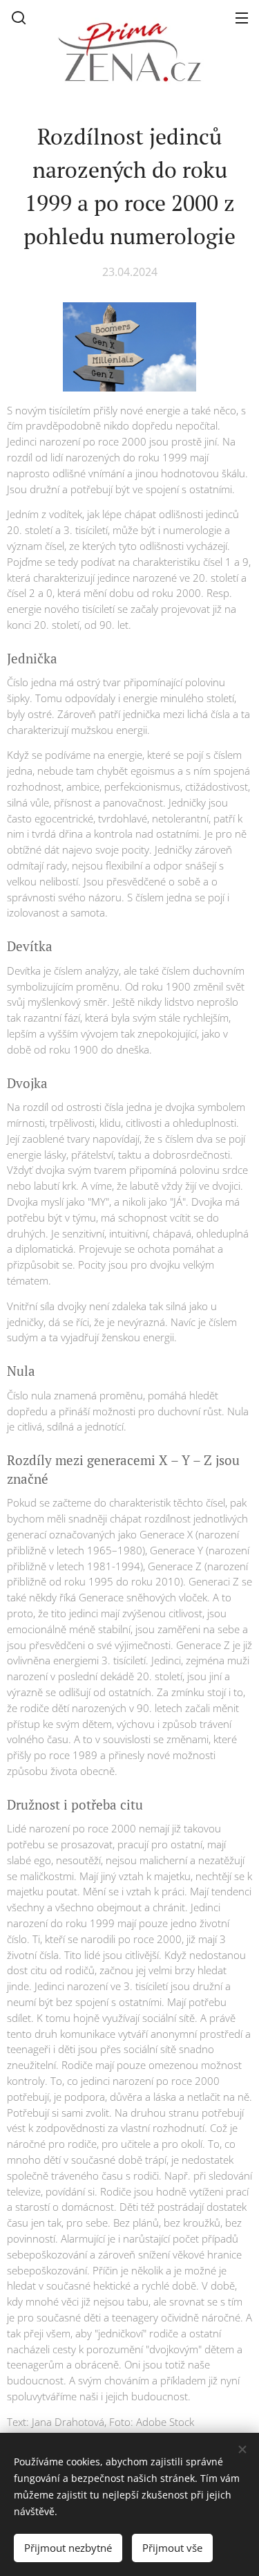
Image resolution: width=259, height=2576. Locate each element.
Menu (242, 17)
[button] (19, 17)
